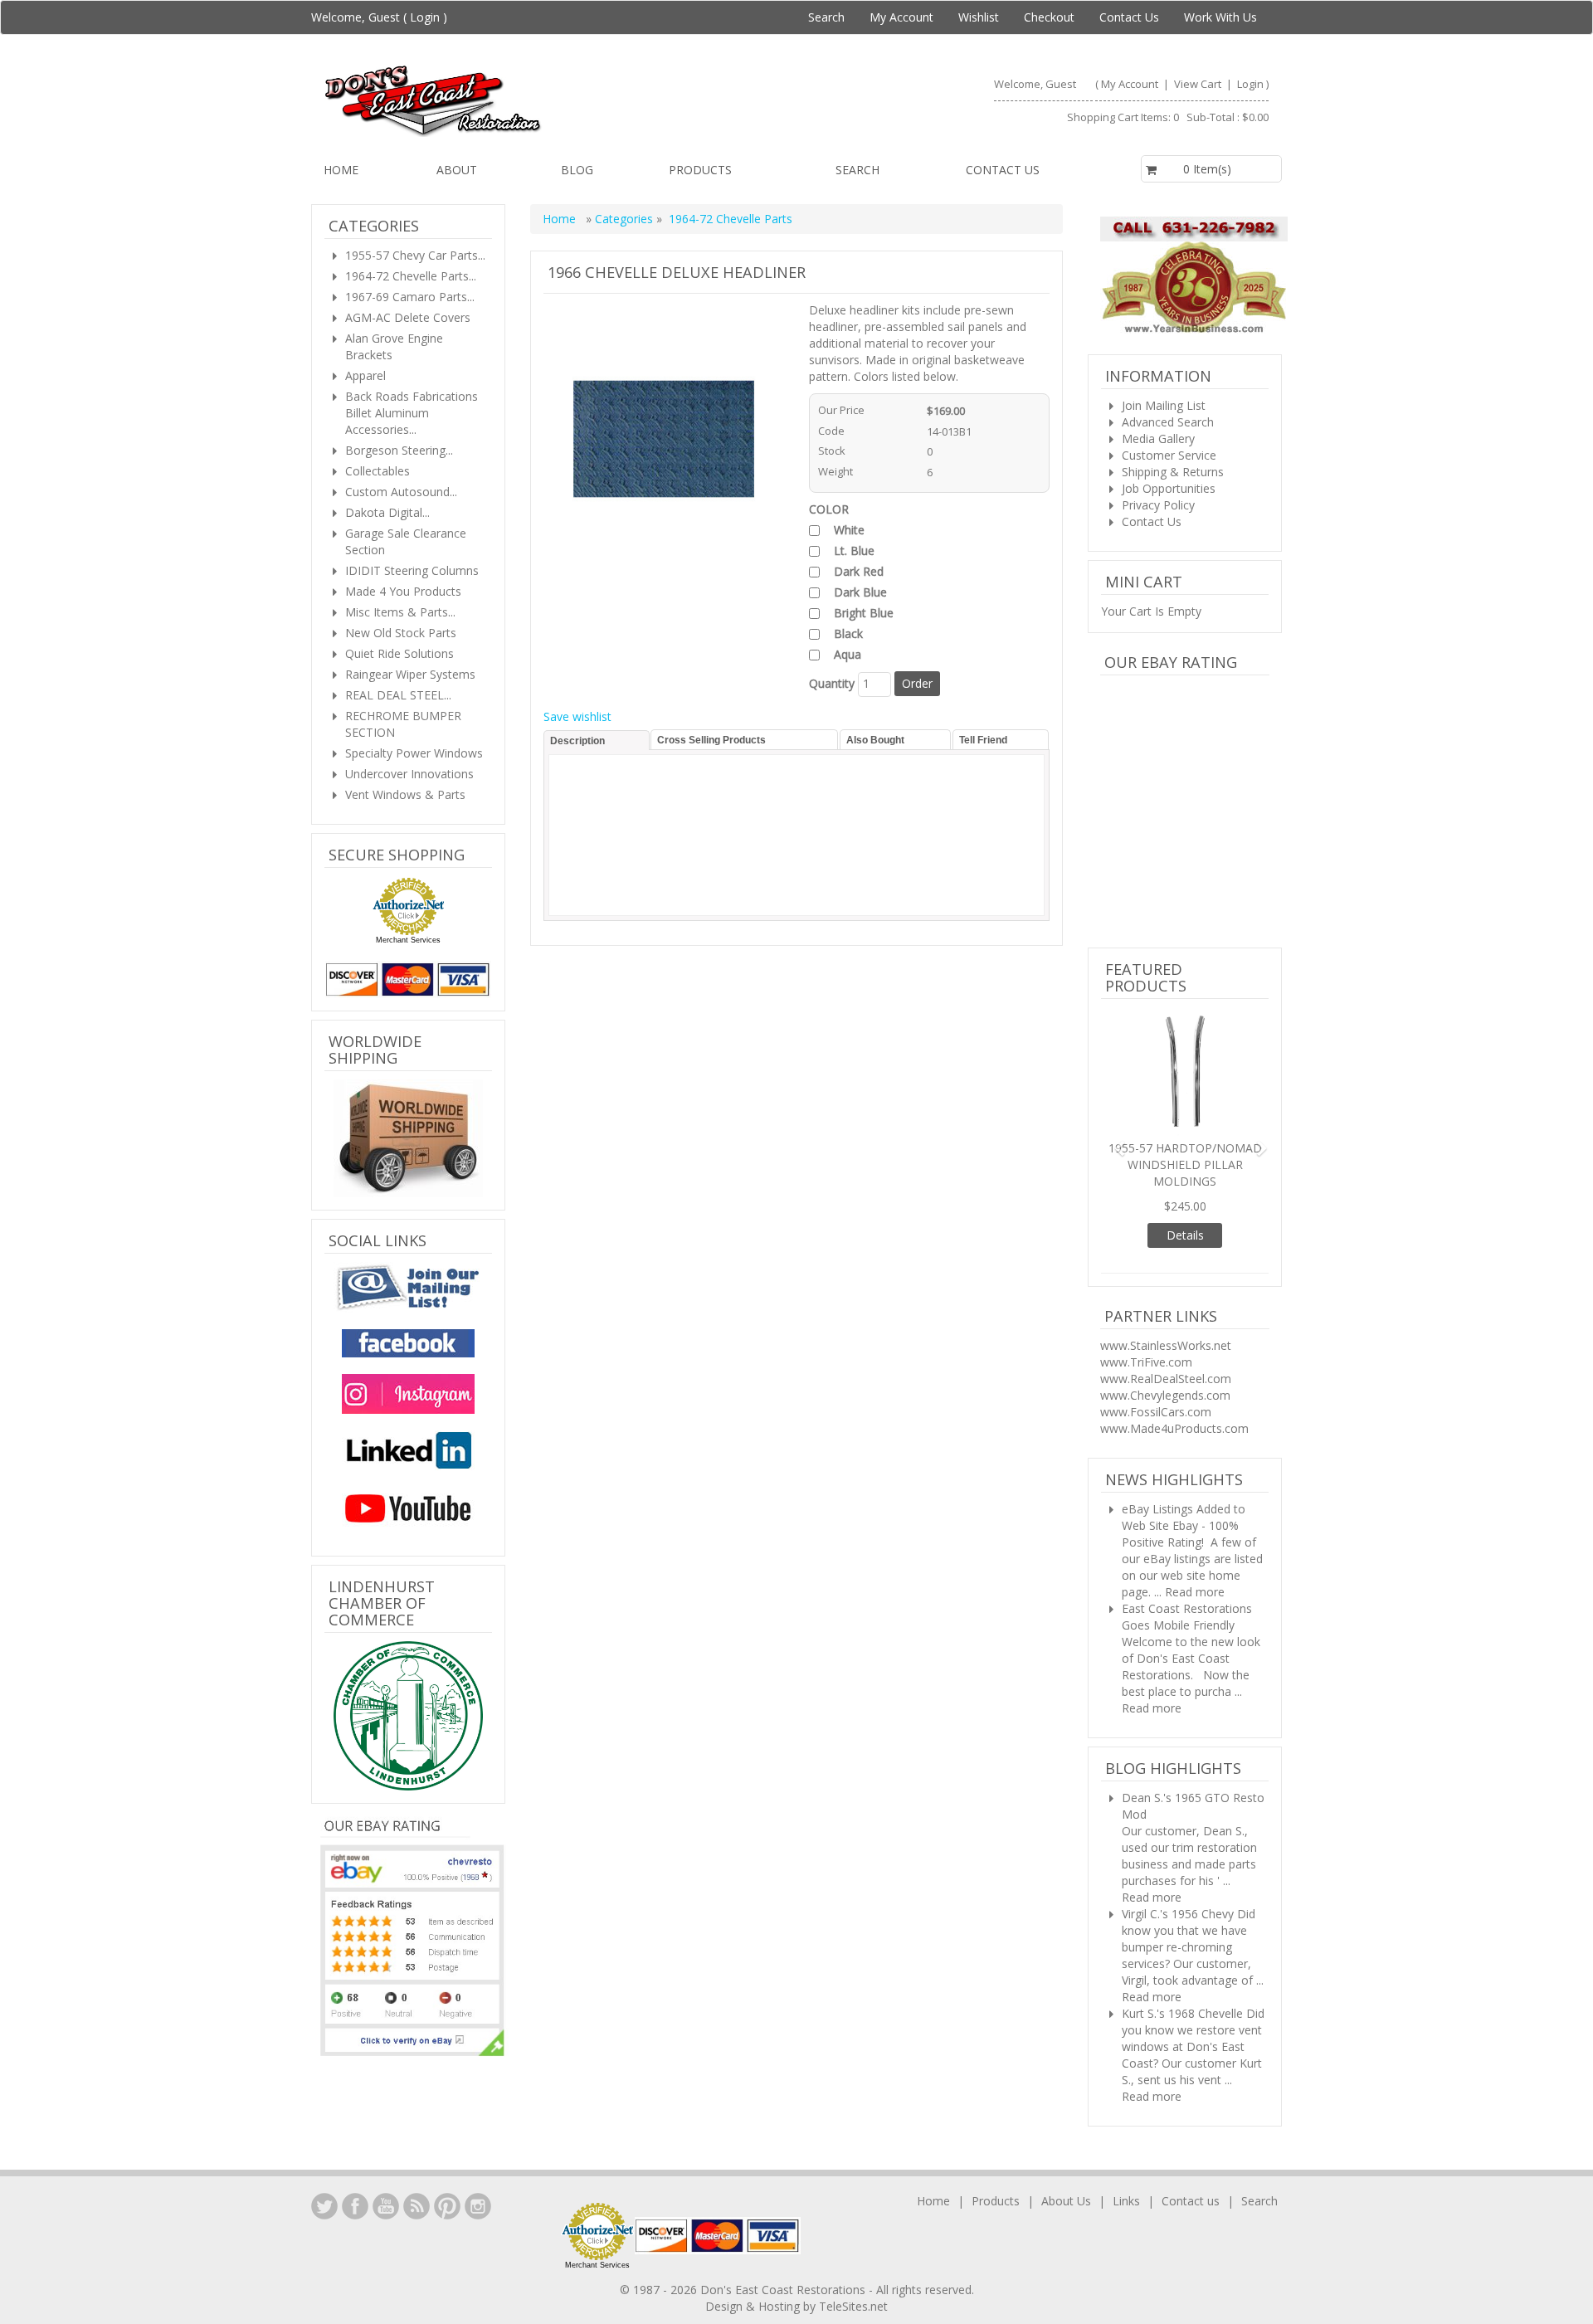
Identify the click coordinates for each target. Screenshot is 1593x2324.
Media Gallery (1158, 438)
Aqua (848, 654)
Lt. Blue (854, 551)
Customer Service (1169, 455)
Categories (626, 219)
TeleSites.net (853, 2248)
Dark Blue (860, 592)
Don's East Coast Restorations (784, 2231)
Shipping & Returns (1173, 472)
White (849, 530)
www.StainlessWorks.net (1166, 1287)
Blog (577, 170)
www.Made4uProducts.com (1174, 1370)
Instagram (478, 2148)
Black (848, 633)
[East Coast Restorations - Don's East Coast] (553, 100)
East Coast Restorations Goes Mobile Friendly (1187, 1559)
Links (1126, 2143)
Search (826, 17)
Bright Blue (864, 613)
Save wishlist (577, 716)
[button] (1113, 1111)
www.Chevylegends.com (1165, 1337)
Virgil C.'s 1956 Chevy (1178, 1856)
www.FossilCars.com (1156, 1354)
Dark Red (859, 571)
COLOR (829, 509)
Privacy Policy (1158, 505)
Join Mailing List (1164, 405)
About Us (1066, 2143)
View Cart (1199, 84)
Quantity (832, 683)
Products (700, 170)
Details (1185, 1177)
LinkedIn (324, 2148)
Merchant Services (408, 940)
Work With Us (1220, 17)
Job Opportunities (1169, 488)
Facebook (355, 2148)
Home (341, 170)
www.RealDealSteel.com (1166, 1320)
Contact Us (1129, 17)
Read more (1195, 1534)
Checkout (1049, 17)
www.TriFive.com (1146, 1304)
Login (425, 17)
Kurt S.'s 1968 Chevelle (1182, 1955)
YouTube (386, 2148)
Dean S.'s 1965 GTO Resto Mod (1193, 1748)
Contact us (1003, 170)
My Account (901, 17)
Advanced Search (1168, 422)
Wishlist (979, 17)
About (457, 170)
